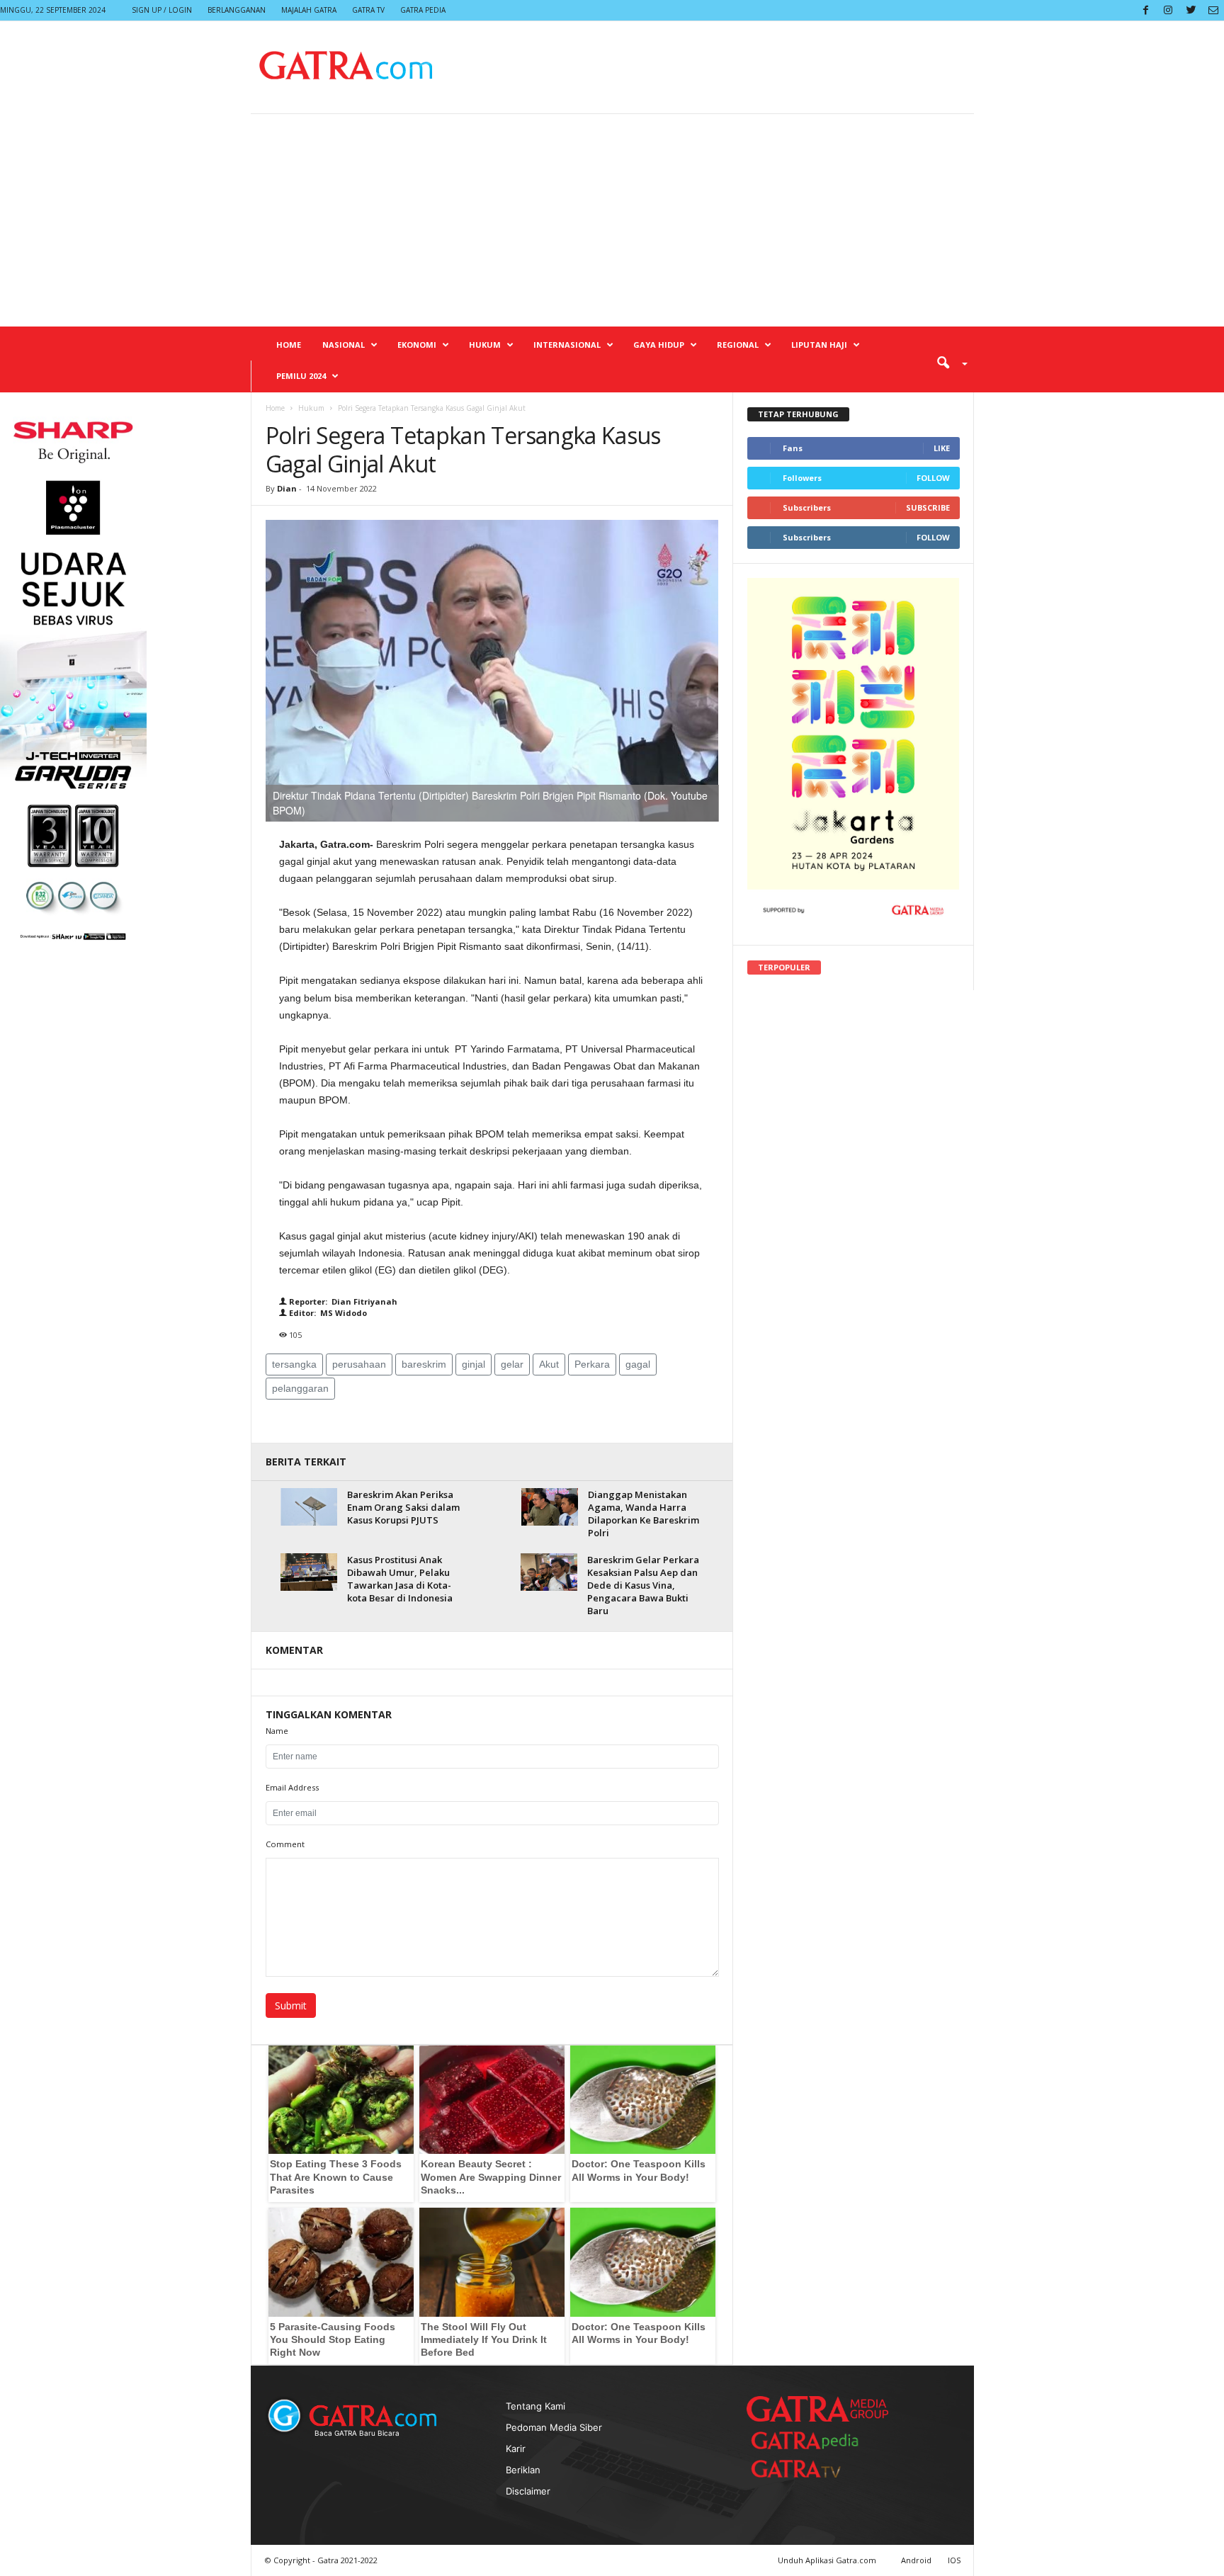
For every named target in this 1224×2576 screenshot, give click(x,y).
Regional (738, 345)
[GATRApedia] (810, 2440)
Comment (285, 1844)
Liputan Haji (819, 345)
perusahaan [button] (359, 1364)
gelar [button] (512, 1364)
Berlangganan (237, 10)
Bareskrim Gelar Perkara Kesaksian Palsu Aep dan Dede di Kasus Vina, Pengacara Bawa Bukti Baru (643, 1585)
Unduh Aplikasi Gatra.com (828, 2560)
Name (277, 1731)
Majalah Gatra (309, 10)
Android (916, 2560)
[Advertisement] (612, 220)
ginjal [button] (474, 1364)
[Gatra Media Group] (817, 2409)
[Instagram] (1168, 10)
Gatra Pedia (423, 10)
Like (942, 448)
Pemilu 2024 (301, 376)
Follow (933, 478)
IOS (954, 2560)
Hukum (485, 345)
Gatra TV (368, 10)
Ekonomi (417, 345)
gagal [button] (638, 1364)
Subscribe (928, 507)
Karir (516, 2449)
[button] (947, 362)
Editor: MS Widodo (327, 1313)
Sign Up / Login (162, 10)
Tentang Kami (535, 2406)
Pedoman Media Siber (554, 2427)
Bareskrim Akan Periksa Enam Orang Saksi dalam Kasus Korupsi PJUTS (403, 1507)
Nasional (344, 345)
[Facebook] (1145, 10)
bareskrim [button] (424, 1364)
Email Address (292, 1787)
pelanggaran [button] (300, 1388)
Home (289, 345)
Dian (287, 488)
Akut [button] (549, 1364)
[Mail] (1213, 10)
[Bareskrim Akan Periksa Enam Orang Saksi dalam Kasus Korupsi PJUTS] (309, 1507)
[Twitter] (1191, 10)
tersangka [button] (294, 1364)
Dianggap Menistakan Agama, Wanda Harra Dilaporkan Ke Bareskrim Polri (644, 1514)
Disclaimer (528, 2491)
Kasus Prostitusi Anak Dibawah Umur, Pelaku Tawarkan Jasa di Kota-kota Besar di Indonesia (400, 1579)
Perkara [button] (592, 1364)
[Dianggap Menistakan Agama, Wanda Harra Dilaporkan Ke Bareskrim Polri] (550, 1507)
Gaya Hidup (659, 345)
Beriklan (523, 2470)
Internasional (567, 345)
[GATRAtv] (810, 2469)
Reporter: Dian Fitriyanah (342, 1301)
